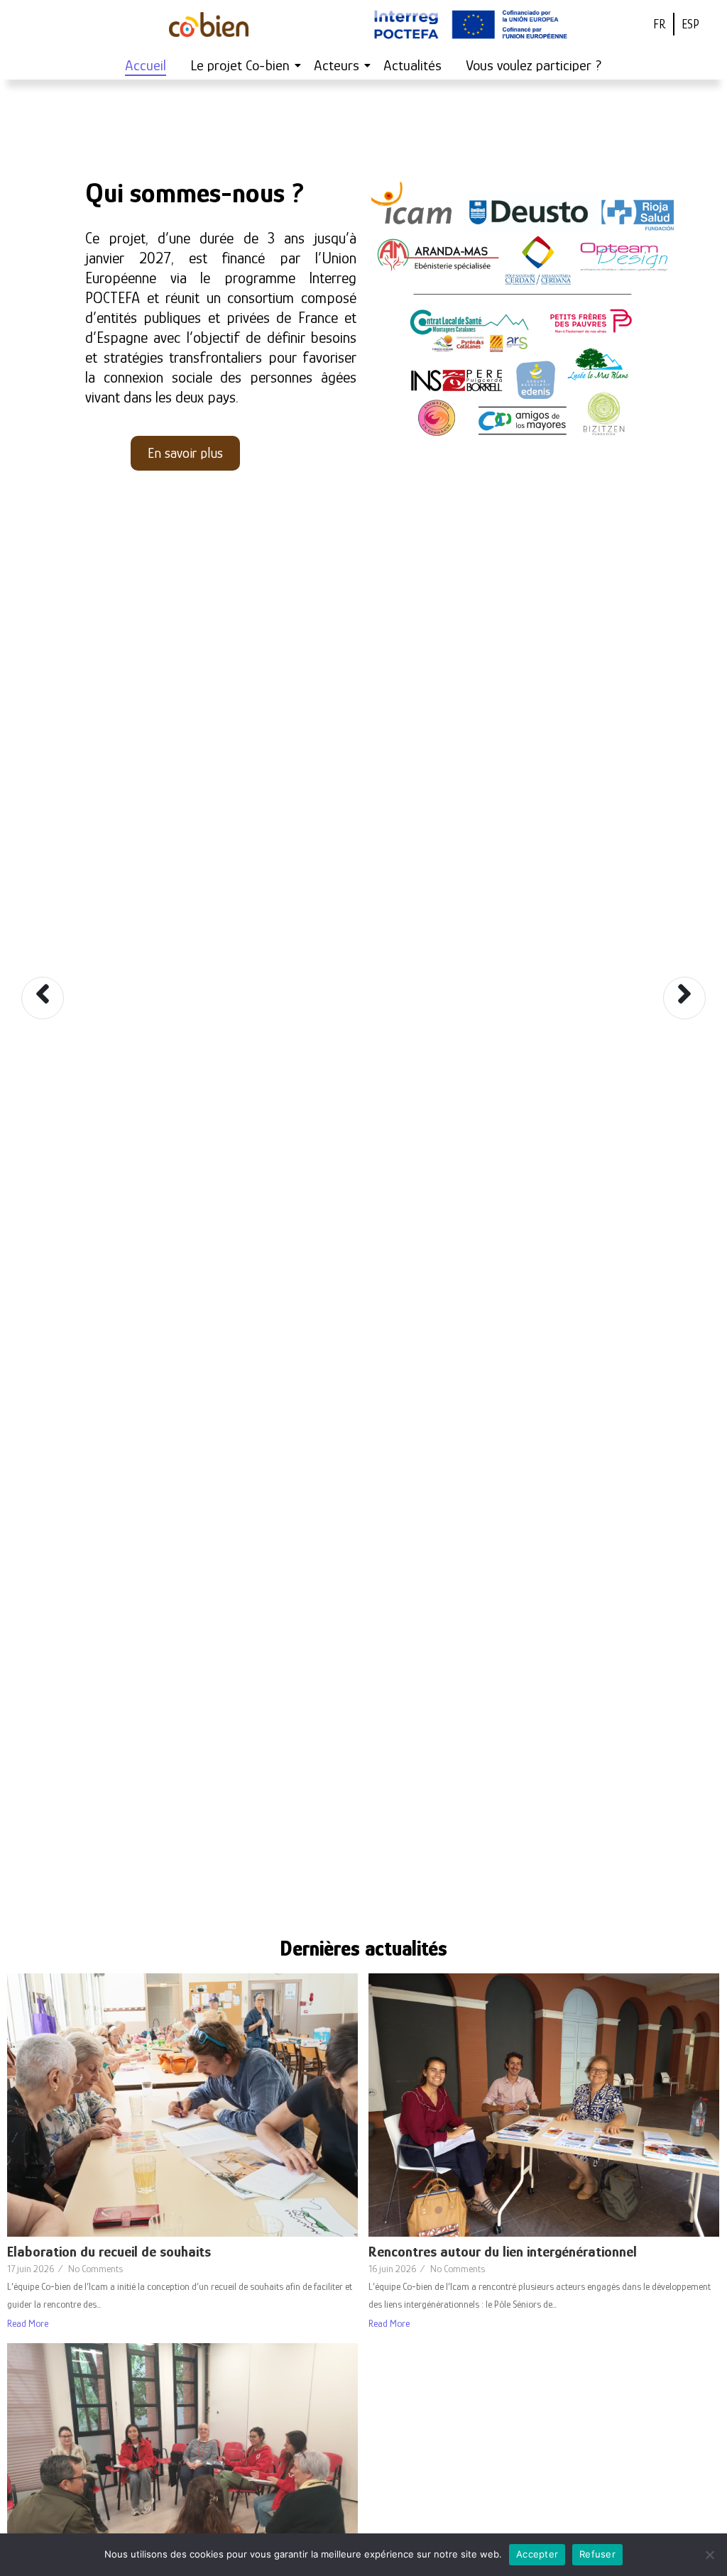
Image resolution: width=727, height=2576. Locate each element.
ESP (690, 24)
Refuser (597, 2554)
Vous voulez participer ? (534, 65)
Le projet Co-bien (240, 65)
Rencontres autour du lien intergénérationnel (503, 2252)
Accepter (537, 2554)
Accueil (146, 65)
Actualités (412, 65)
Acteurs (337, 65)
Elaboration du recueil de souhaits (109, 2252)
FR (660, 24)
